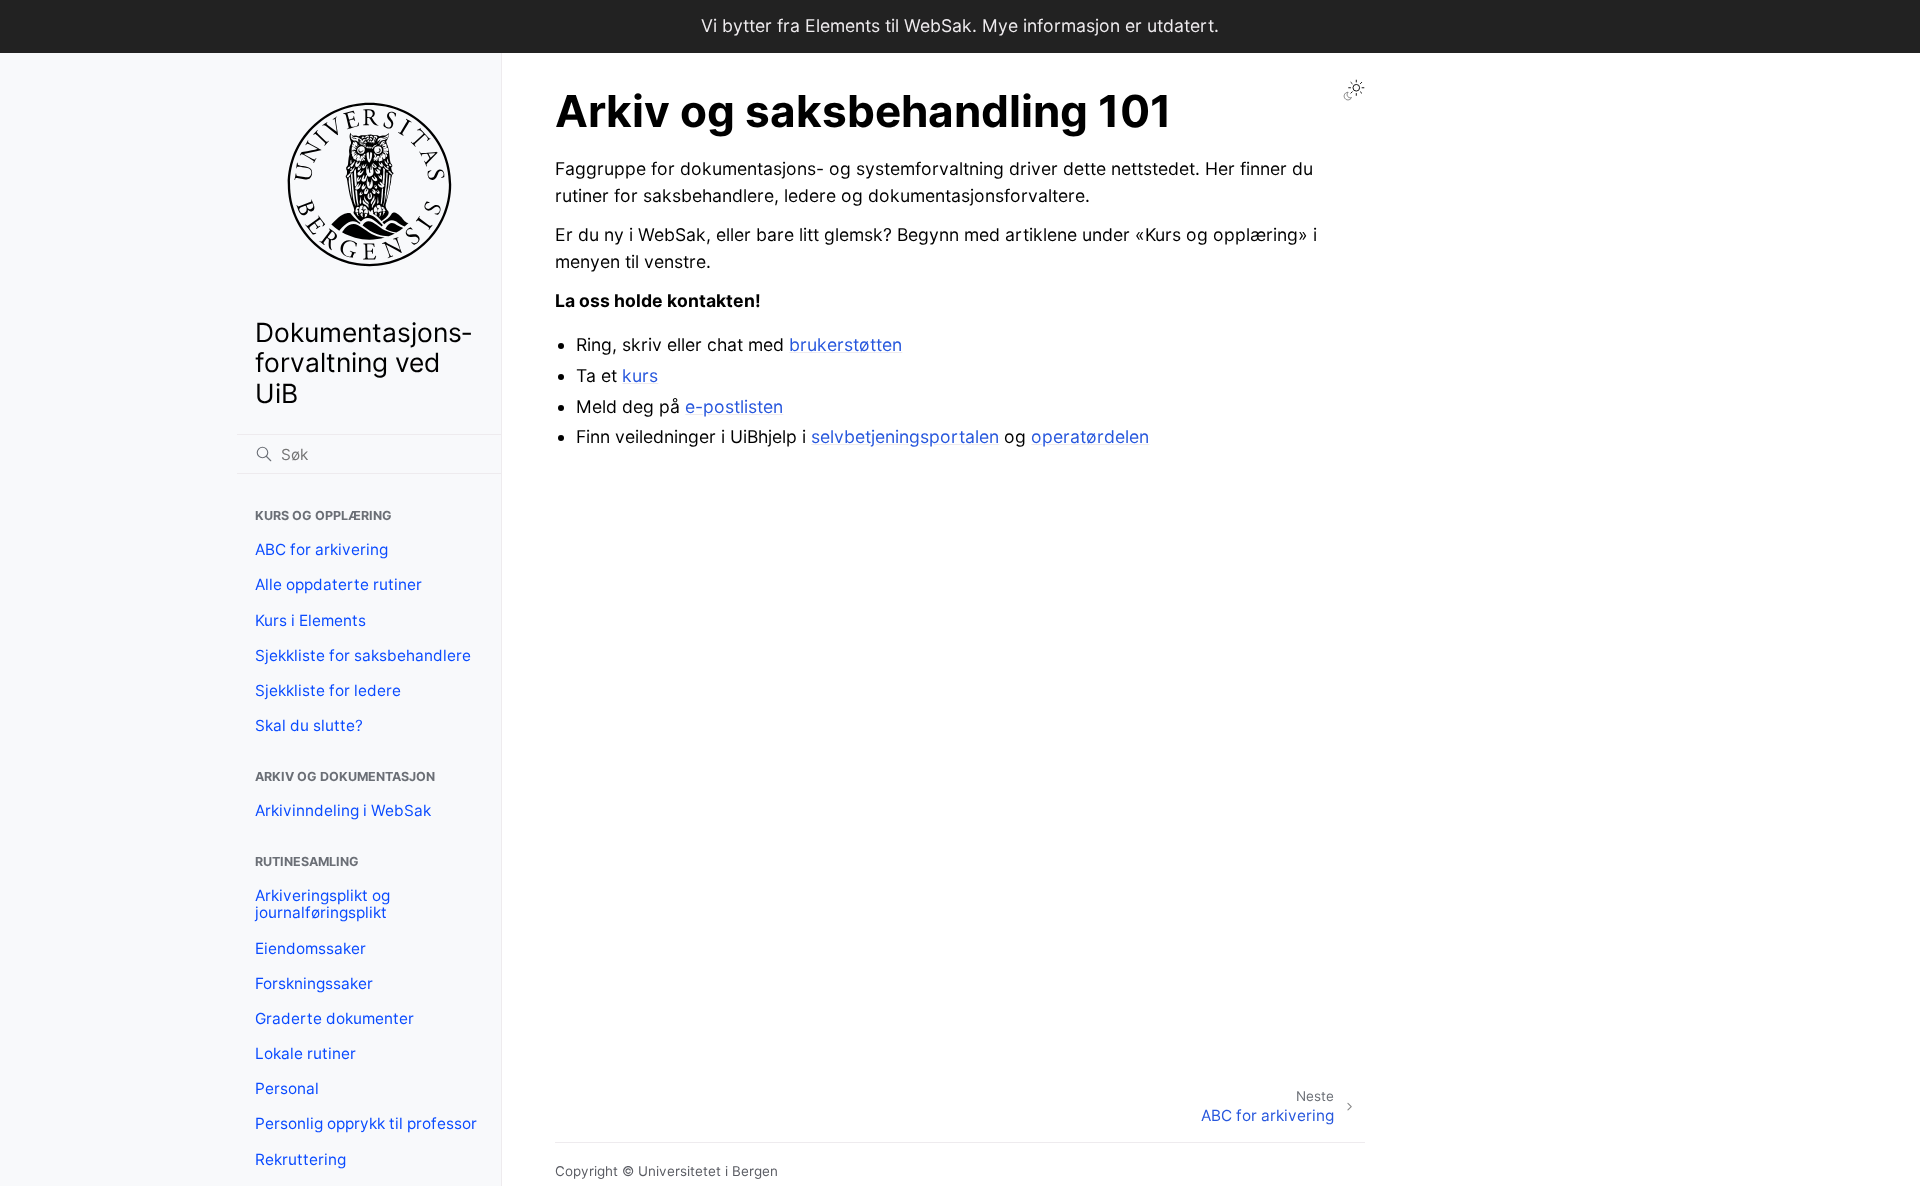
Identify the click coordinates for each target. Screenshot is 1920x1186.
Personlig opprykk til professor (366, 1123)
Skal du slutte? (309, 725)
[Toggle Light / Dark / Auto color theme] (1354, 90)
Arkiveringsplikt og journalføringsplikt (322, 904)
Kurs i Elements (310, 620)
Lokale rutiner (305, 1053)
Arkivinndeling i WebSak (343, 810)
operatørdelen (1090, 436)
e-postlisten (734, 406)
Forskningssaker (314, 983)
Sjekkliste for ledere (328, 690)
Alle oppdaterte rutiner (338, 584)
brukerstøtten (845, 344)
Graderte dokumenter (334, 1018)
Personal (287, 1088)
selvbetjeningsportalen (905, 436)
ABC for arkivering (321, 549)
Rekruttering (300, 1159)
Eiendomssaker (310, 948)
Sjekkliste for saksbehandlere (363, 655)
